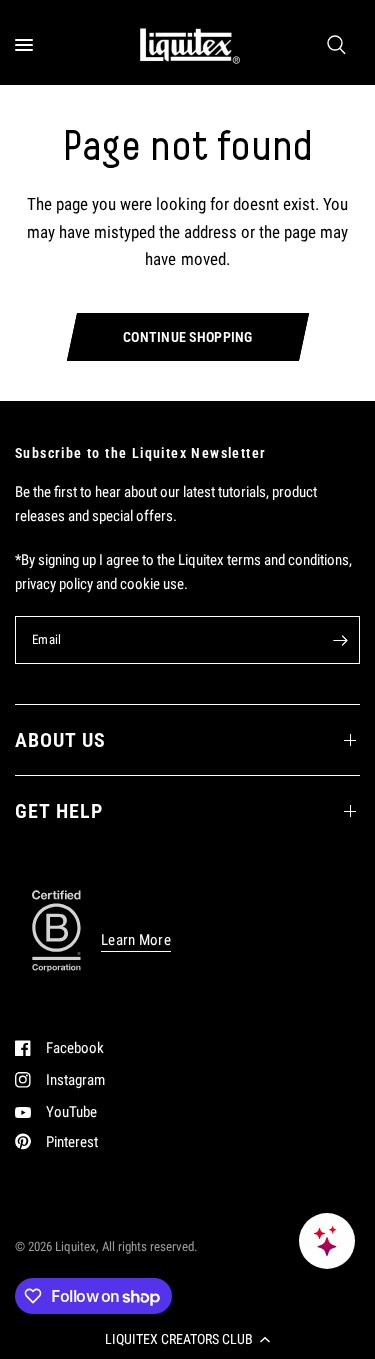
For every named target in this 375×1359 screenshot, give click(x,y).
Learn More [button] (136, 940)
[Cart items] (356, 45)
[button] (187, 1339)
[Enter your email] (340, 640)
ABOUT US (60, 740)
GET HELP (59, 811)
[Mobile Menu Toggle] (24, 45)
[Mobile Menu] (31, 45)
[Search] (336, 45)
